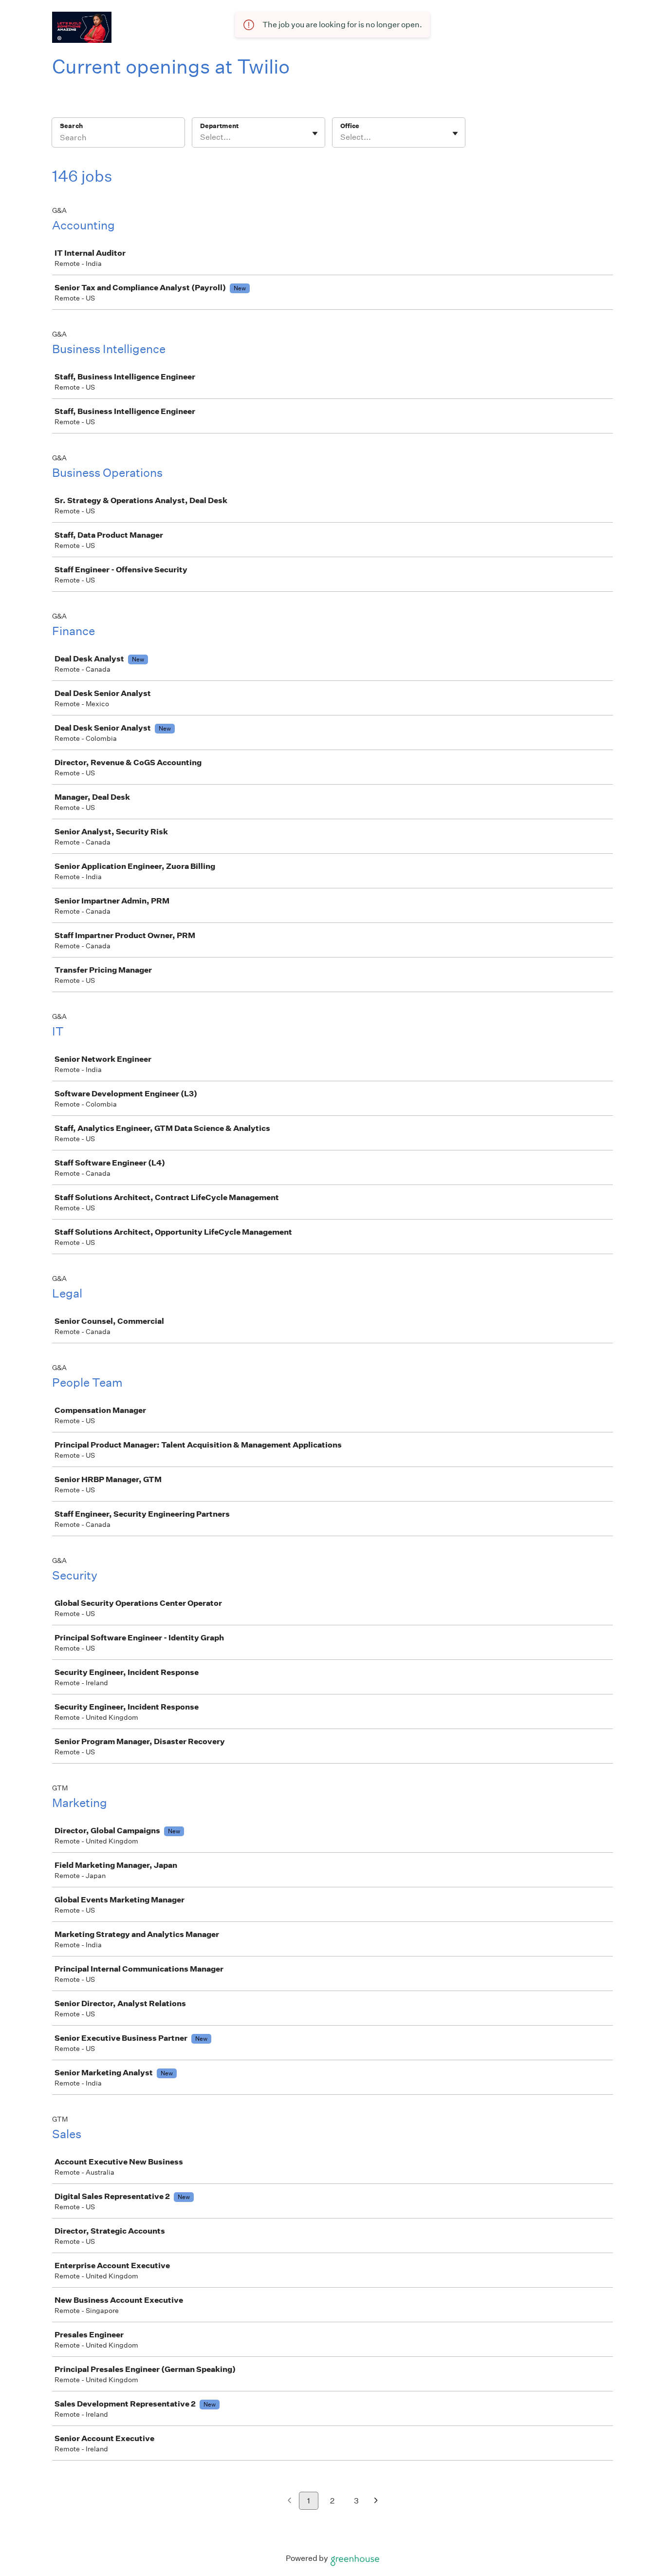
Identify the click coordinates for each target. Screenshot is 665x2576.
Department (219, 126)
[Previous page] (289, 2501)
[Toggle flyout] (315, 133)
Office (350, 126)
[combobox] (201, 137)
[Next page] (376, 2501)
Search (71, 126)
